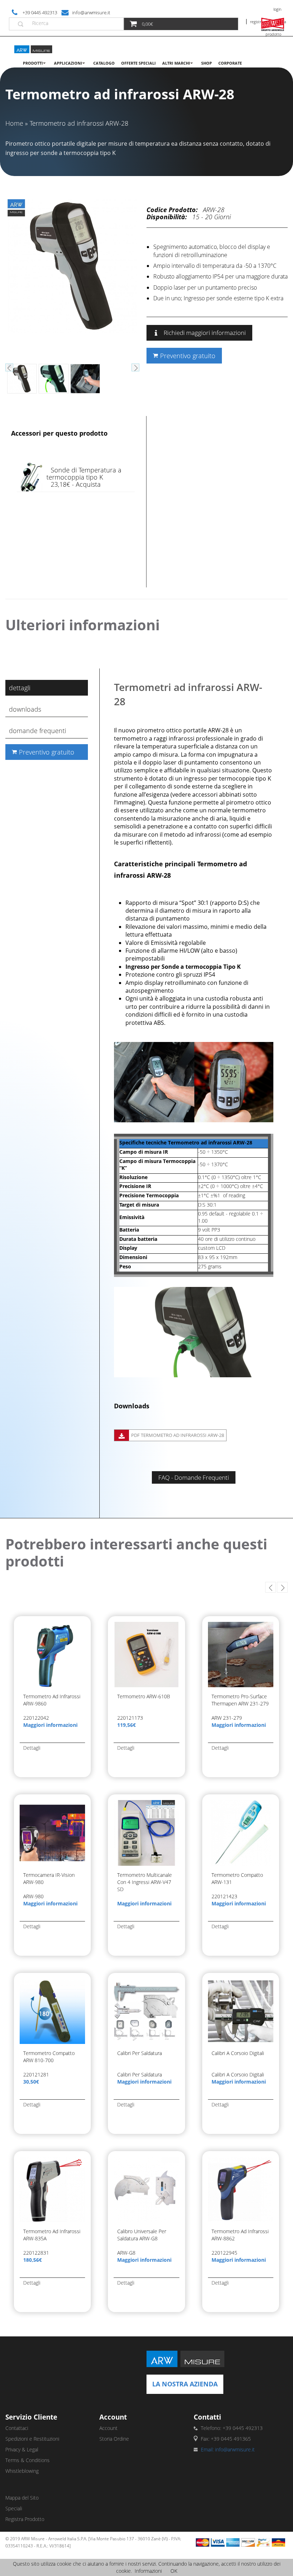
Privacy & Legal (22, 2449)
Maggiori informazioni (50, 1725)
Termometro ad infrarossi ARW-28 (79, 123)
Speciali (14, 2508)
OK (174, 2571)
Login (277, 9)
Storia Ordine (114, 2439)
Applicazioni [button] (68, 63)
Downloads (25, 709)
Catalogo (104, 63)
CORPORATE (230, 63)
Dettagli (20, 688)
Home (14, 123)
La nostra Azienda (185, 2384)
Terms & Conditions (28, 2460)
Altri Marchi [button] (176, 63)
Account (108, 2428)
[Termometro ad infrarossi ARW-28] (72, 265)
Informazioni (148, 2571)
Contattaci (17, 2428)
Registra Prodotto (25, 2519)
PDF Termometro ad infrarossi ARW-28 (178, 1435)
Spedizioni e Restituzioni (32, 2439)
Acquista (88, 484)
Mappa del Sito (22, 2498)
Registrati (258, 22)
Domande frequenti (38, 731)
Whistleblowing (22, 2471)
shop (207, 63)
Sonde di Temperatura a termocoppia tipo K (84, 473)
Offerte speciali (138, 63)
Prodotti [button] (33, 63)
